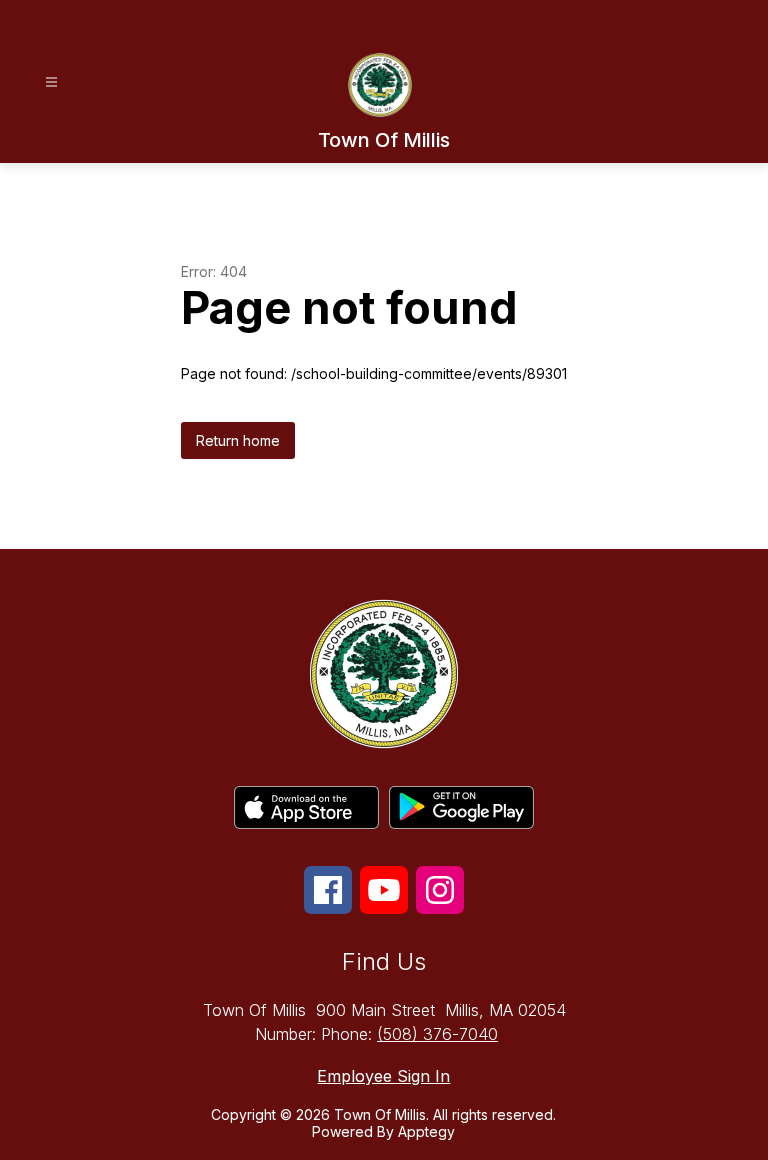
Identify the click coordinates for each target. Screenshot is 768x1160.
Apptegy (426, 1131)
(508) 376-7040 (437, 1034)
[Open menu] (51, 82)
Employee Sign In (383, 1076)
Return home (238, 440)
